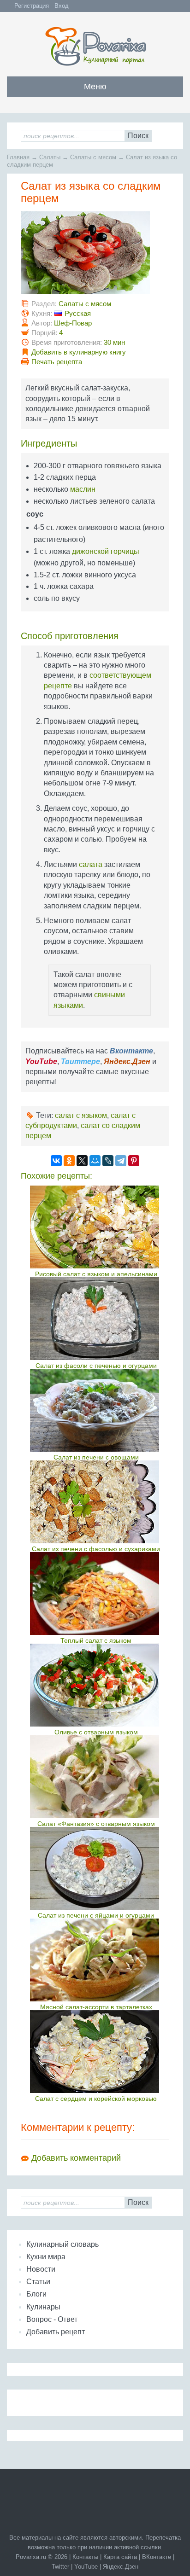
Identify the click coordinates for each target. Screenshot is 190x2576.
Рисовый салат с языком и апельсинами (96, 1274)
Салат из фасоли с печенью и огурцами (96, 1366)
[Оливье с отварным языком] (96, 1685)
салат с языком (81, 1115)
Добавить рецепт (56, 2332)
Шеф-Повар (73, 323)
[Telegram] (121, 1161)
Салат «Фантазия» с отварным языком (96, 1824)
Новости (41, 2269)
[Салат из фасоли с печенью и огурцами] (96, 1319)
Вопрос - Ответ (52, 2319)
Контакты (85, 2557)
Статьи (38, 2282)
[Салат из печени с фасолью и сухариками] (96, 1502)
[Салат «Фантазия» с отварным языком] (96, 1777)
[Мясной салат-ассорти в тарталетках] (96, 1960)
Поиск (138, 136)
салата (91, 864)
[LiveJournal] (108, 1161)
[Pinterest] (134, 1161)
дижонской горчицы (106, 551)
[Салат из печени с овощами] (96, 1410)
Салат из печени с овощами (96, 1457)
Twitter (60, 2567)
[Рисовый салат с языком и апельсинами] (96, 1227)
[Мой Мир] (95, 1161)
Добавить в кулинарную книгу (79, 352)
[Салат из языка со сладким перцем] (85, 292)
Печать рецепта (57, 362)
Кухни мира (46, 2257)
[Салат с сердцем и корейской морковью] (96, 2052)
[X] (82, 1161)
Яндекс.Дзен (121, 2567)
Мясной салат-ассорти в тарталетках (96, 2007)
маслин (83, 489)
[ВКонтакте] (56, 1161)
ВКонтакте (157, 2557)
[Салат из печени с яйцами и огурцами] (96, 1868)
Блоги (36, 2294)
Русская (78, 313)
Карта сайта (120, 2557)
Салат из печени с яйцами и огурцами (96, 1915)
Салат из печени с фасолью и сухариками (96, 1549)
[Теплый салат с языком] (96, 1593)
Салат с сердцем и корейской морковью (96, 2099)
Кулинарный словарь (62, 2244)
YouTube (86, 2567)
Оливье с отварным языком (96, 1732)
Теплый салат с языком (96, 1640)
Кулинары (43, 2307)
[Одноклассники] (69, 1161)
